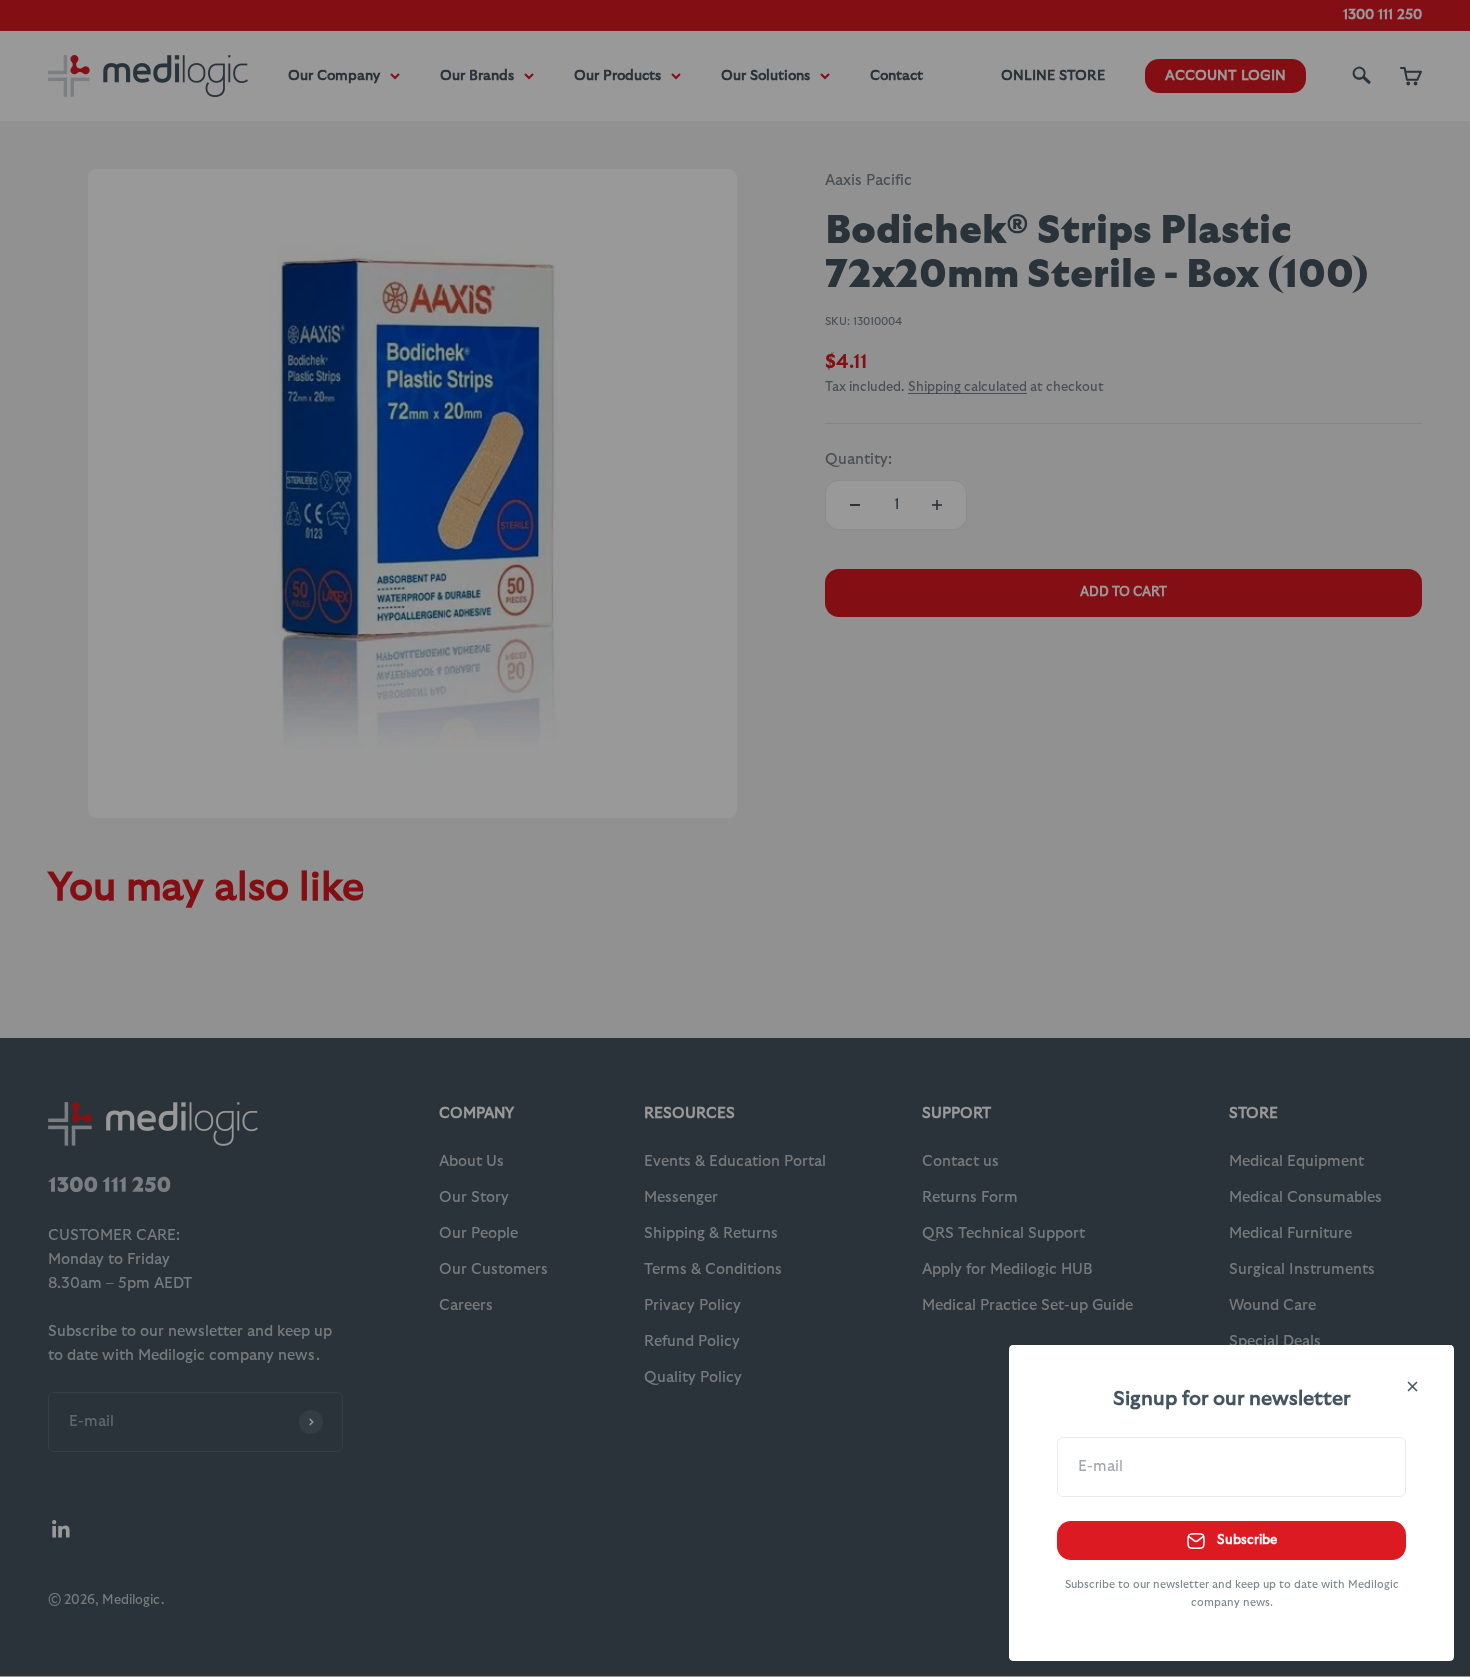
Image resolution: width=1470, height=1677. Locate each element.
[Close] (1412, 1386)
